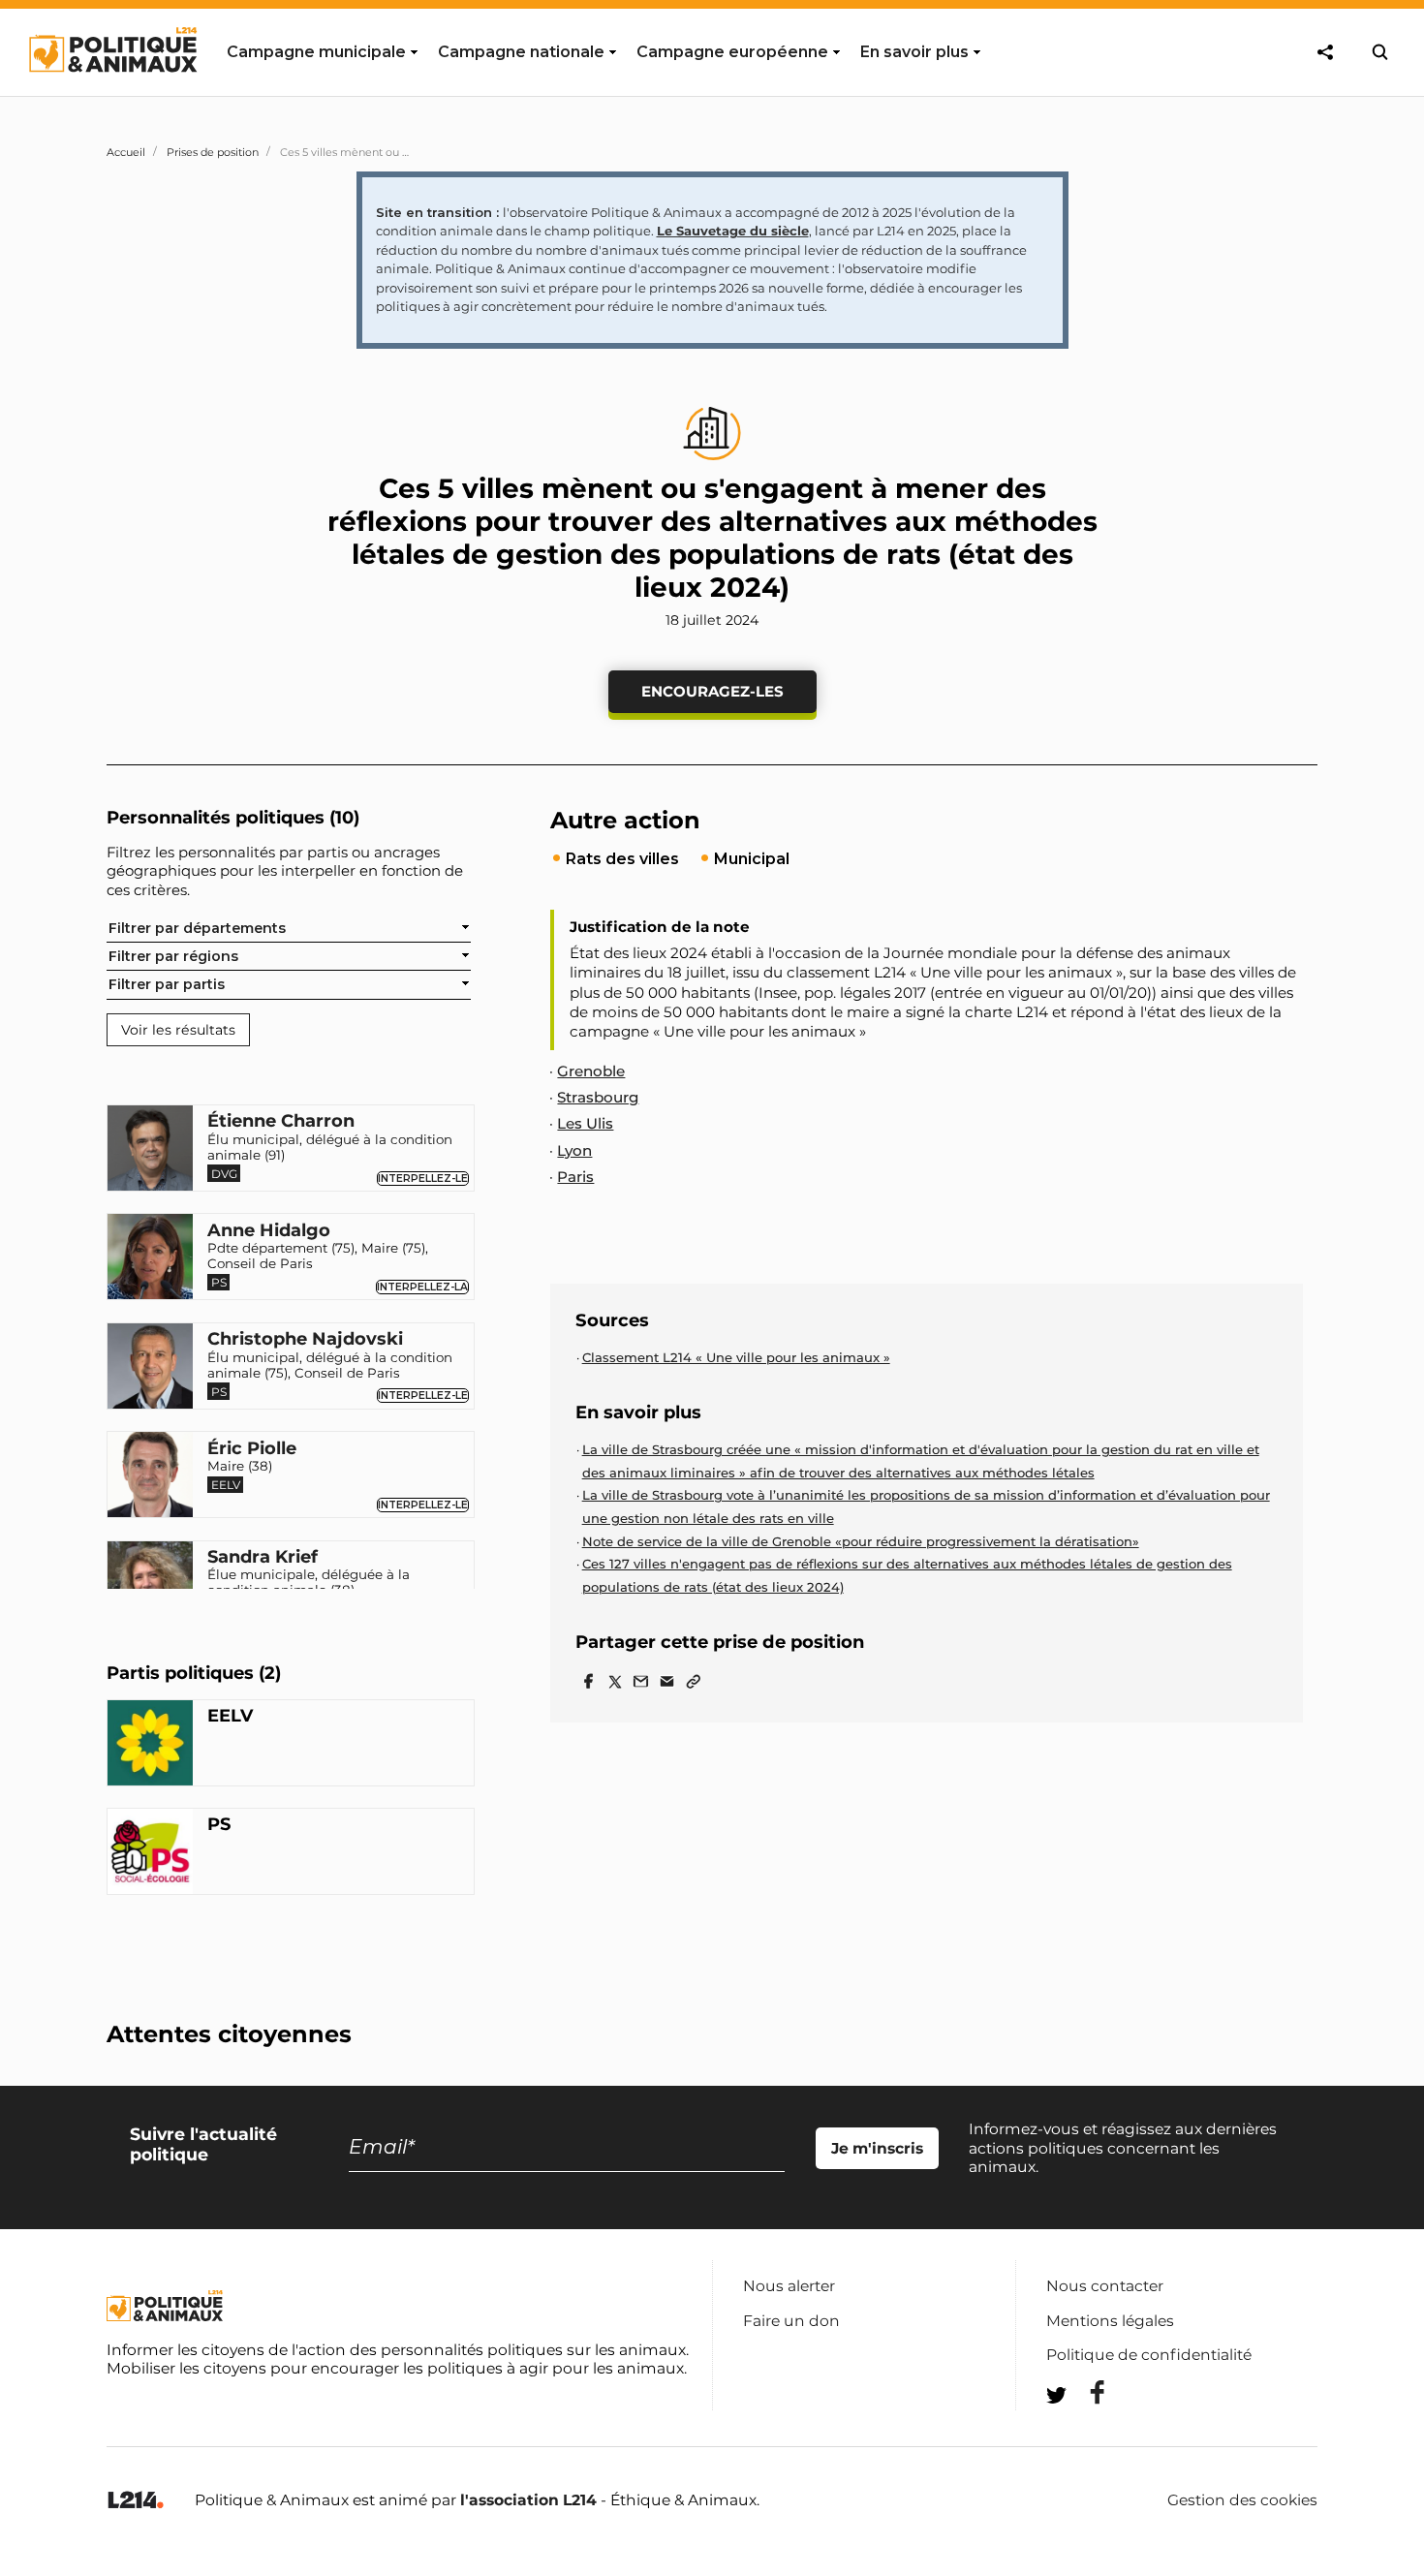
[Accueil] (112, 90)
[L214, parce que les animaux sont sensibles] (136, 2501)
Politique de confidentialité (1149, 2355)
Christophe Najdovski (305, 1340)
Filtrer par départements (197, 928)
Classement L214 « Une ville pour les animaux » (736, 1357)
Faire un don (791, 2321)
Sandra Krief (263, 1558)
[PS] (150, 1854)
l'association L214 (528, 2500)
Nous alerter (789, 2286)
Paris (575, 1177)
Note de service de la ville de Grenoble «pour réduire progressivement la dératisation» (861, 1541)
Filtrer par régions (173, 956)
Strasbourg (598, 1097)
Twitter (1085, 2430)
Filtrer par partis (167, 984)
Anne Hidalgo (269, 1231)
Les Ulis (585, 1123)
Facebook (1085, 2392)
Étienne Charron (281, 1122)
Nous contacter (1105, 2286)
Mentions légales (1110, 2321)
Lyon (574, 1150)
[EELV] (150, 1746)
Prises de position (213, 152)
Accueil (126, 152)
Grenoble (591, 1071)
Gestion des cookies (1242, 2500)
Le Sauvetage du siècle (733, 231)
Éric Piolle (252, 1449)
